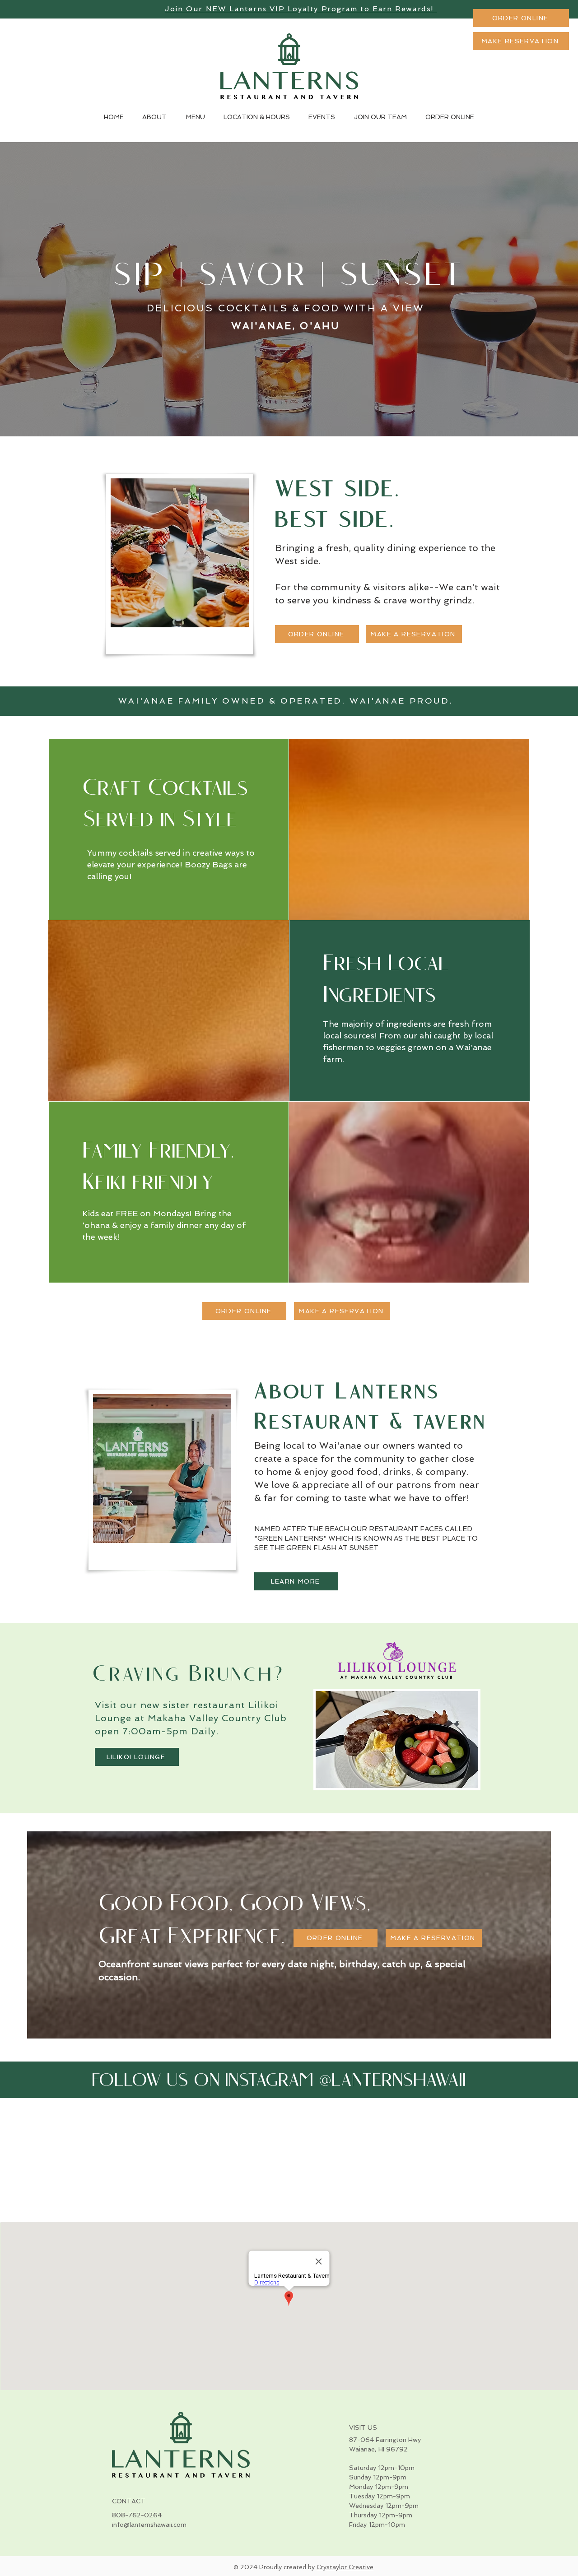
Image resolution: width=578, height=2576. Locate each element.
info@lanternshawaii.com (149, 2525)
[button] (521, 41)
